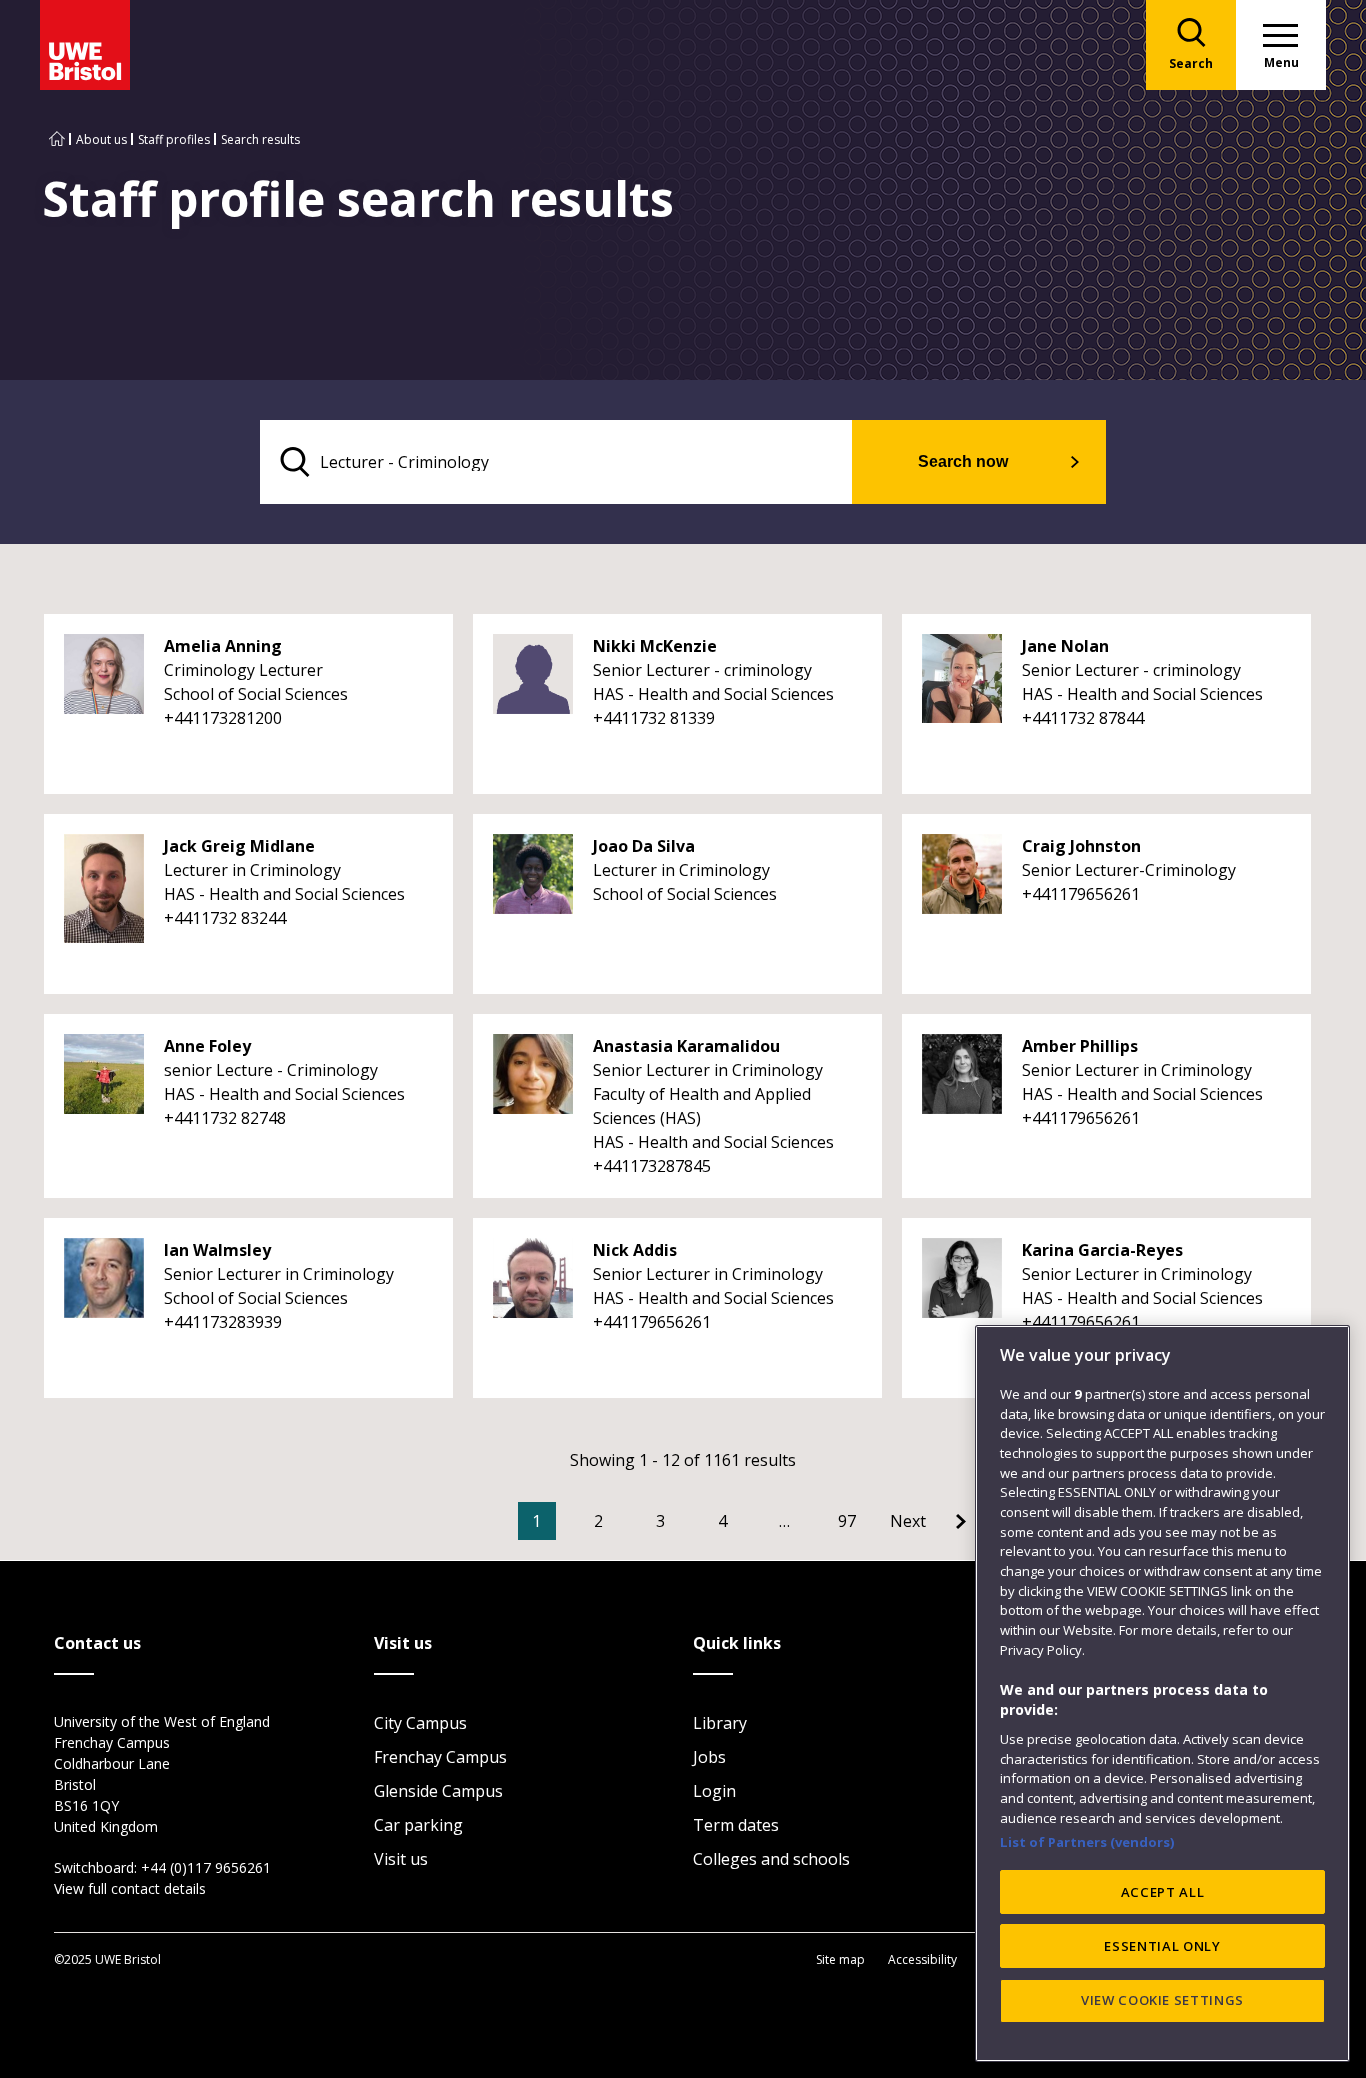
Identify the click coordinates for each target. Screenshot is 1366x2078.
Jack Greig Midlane (239, 846)
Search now (963, 461)
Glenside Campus (438, 1791)
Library (720, 1723)
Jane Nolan (1065, 646)
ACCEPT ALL (1163, 1892)
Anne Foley (207, 1046)
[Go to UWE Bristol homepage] (57, 139)
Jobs (709, 1757)
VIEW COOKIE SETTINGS (1162, 2000)
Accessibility (922, 1959)
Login (714, 1791)
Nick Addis (635, 1250)
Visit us (401, 1859)
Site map (840, 1959)
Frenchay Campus (440, 1757)
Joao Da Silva (644, 846)
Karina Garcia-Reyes (1102, 1250)
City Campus (420, 1723)
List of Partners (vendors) (1087, 1842)
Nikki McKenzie (655, 646)
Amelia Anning (223, 646)
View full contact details (130, 1888)
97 (847, 1521)
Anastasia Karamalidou (686, 1046)
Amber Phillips (1080, 1046)
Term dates (736, 1825)
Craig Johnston (1081, 846)
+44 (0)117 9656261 (206, 1867)
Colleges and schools (771, 1859)
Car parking (418, 1825)
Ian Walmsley (217, 1250)
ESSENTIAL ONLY (1162, 1946)
